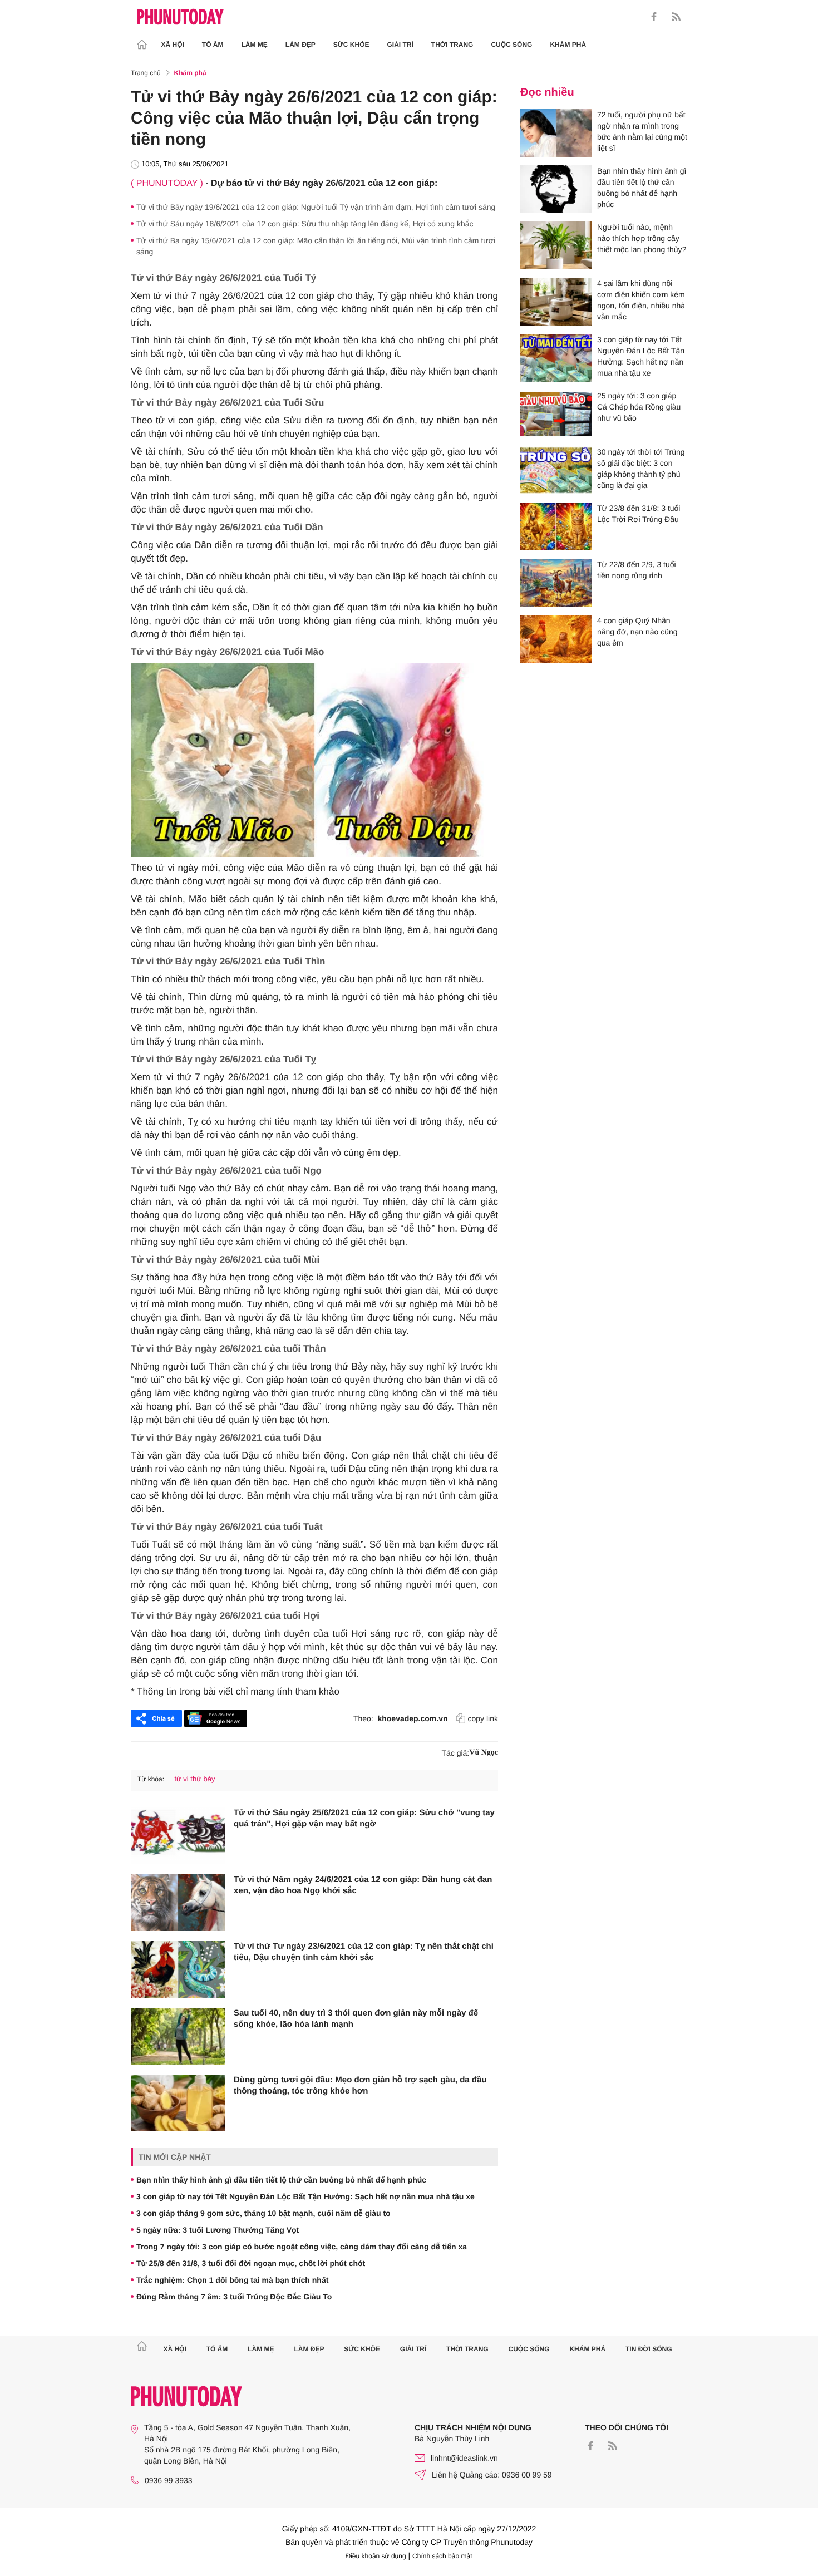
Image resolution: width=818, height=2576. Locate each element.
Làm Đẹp (300, 45)
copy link (483, 1718)
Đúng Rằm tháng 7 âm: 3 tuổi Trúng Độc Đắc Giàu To (234, 2297)
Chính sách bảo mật (442, 2556)
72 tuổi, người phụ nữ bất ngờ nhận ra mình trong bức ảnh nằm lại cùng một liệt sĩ (642, 131)
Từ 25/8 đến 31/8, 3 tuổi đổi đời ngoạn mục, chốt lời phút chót (251, 2263)
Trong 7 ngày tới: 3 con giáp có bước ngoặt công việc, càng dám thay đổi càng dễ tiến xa (302, 2247)
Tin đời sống (649, 2349)
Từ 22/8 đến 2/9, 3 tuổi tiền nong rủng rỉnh (637, 570)
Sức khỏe (351, 45)
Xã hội (173, 45)
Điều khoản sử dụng (376, 2556)
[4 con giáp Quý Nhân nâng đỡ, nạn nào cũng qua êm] (556, 639)
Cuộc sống (511, 45)
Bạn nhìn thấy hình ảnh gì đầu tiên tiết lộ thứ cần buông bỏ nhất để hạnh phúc (281, 2180)
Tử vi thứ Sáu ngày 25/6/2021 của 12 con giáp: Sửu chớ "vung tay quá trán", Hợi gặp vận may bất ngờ (364, 1818)
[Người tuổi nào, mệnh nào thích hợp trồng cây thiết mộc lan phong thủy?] (556, 245)
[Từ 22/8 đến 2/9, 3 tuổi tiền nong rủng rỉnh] (556, 583)
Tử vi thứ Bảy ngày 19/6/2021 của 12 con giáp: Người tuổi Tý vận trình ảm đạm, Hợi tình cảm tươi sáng (316, 207)
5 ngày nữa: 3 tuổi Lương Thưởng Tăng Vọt (218, 2230)
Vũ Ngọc (484, 1753)
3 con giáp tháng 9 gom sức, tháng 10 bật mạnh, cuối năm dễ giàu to (263, 2213)
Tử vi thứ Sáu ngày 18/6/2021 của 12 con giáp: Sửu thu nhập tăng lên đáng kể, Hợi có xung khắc (305, 224)
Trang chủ (146, 73)
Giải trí (400, 45)
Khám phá (568, 45)
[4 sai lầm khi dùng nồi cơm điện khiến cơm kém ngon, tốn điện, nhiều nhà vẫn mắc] (556, 302)
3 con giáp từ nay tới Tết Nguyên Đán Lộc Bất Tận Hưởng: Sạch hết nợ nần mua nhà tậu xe (305, 2196)
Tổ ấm (213, 45)
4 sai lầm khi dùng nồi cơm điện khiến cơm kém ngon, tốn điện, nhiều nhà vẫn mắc (641, 300)
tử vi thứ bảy (194, 1779)
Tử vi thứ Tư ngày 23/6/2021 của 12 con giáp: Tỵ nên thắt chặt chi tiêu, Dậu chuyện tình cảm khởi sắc (364, 1952)
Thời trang (452, 45)
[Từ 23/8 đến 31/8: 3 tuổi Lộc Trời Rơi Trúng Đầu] (556, 526)
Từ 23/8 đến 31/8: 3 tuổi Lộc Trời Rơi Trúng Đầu (639, 514)
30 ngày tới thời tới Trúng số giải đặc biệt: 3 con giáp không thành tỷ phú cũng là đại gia (641, 469)
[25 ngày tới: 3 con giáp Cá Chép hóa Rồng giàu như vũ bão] (556, 414)
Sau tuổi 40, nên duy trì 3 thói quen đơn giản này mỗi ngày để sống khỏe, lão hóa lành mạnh (356, 2019)
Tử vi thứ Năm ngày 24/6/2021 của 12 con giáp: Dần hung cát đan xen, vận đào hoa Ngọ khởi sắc (363, 1885)
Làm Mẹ (255, 45)
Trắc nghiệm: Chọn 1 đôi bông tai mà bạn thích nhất (232, 2280)
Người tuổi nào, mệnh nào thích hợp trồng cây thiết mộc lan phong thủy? (642, 238)
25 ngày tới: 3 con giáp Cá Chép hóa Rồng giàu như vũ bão (639, 407)
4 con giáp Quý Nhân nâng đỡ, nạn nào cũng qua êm (637, 632)
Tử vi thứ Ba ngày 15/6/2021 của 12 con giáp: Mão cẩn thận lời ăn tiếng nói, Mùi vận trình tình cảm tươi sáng (316, 246)
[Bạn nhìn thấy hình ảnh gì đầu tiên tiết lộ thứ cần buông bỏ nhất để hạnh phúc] (556, 189)
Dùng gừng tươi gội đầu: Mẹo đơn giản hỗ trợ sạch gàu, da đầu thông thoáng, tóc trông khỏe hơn (360, 2085)
